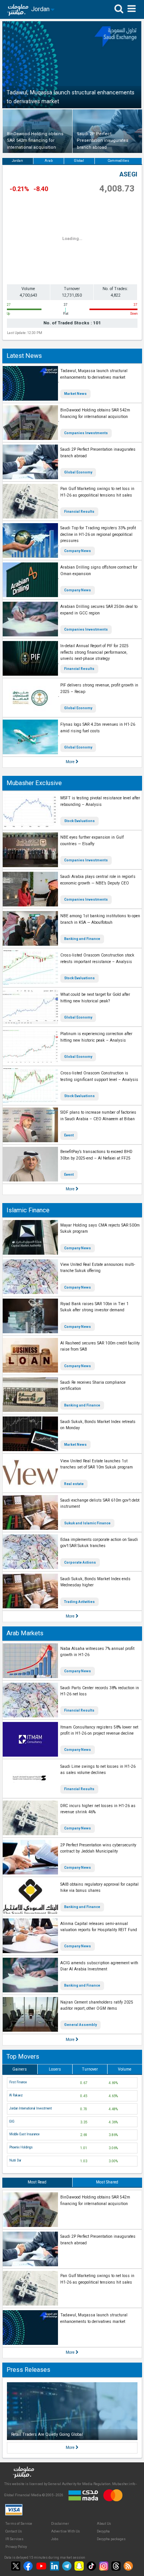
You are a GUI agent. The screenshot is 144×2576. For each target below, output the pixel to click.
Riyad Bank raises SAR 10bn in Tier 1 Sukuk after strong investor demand (94, 1307)
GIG (12, 2121)
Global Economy (78, 472)
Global (79, 161)
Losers (55, 2069)
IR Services (14, 2539)
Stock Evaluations (79, 821)
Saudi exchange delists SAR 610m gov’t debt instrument (100, 1504)
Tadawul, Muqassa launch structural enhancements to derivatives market (94, 374)
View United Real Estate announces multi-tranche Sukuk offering (98, 1268)
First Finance (18, 2082)
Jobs (55, 2539)
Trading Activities (79, 1602)
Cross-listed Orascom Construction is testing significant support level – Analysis (99, 1076)
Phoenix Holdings (21, 2147)
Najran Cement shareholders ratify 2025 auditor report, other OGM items (97, 2005)
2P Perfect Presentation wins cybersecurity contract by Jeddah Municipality (98, 1848)
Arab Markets (25, 1633)
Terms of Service (19, 2524)
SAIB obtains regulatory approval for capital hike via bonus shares (99, 1888)
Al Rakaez (16, 2095)
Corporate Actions (80, 1562)
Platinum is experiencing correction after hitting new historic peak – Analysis (96, 1037)
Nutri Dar (15, 2160)
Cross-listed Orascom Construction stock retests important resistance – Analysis (97, 958)
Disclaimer (60, 2524)
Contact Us (14, 2531)
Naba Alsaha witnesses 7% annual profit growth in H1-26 (97, 1652)
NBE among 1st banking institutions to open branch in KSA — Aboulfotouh (100, 919)
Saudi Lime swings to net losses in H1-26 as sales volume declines (98, 1770)
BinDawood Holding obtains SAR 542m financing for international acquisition (95, 413)
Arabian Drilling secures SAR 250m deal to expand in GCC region (99, 610)
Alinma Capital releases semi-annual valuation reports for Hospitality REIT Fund (99, 1927)
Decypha (103, 2531)
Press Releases (28, 2370)
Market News (75, 394)
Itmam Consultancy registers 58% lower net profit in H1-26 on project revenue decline (99, 1730)
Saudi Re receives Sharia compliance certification (93, 1386)
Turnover (90, 2069)
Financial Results (79, 512)
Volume (125, 2069)
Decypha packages (111, 2539)
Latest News (24, 356)
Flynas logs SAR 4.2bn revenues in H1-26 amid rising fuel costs (98, 728)
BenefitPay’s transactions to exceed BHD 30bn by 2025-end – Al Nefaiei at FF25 (96, 1155)
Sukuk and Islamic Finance (87, 1523)
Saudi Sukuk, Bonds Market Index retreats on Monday (98, 1425)
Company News (78, 551)
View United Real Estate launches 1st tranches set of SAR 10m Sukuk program (97, 1464)
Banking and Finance (82, 939)
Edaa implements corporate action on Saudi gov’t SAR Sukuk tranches (99, 1543)
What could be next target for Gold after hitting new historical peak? (95, 998)
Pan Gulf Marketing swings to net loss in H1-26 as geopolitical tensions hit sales (97, 492)
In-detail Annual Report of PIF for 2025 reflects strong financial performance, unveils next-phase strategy (94, 652)
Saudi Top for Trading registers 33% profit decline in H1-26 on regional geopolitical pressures (98, 534)
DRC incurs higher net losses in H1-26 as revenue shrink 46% (98, 1809)
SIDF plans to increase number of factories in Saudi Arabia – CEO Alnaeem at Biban (98, 1116)
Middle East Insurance (24, 2134)
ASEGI (128, 174)
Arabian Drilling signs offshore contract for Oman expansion (99, 571)
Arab (49, 161)
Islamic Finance (28, 1210)
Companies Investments (86, 433)
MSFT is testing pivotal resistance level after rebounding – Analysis (100, 801)
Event (69, 1135)
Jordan (17, 161)
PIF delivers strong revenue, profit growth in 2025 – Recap (99, 688)
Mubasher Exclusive (34, 783)
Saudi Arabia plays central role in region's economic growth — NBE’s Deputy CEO (98, 880)
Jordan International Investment (31, 2108)
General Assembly (80, 2025)
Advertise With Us (65, 2531)
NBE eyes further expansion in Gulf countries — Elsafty (92, 841)
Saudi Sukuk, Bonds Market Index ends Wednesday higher (95, 1582)
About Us (104, 2524)
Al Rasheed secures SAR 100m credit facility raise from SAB (100, 1346)
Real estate (74, 1484)
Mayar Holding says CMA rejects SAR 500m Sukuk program (100, 1228)
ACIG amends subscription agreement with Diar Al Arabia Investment (99, 1966)
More (71, 762)
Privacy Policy (16, 2547)
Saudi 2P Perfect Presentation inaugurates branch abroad (98, 453)
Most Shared (107, 2182)
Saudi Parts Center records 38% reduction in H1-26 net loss (100, 1691)
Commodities (118, 161)
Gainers (20, 2069)
